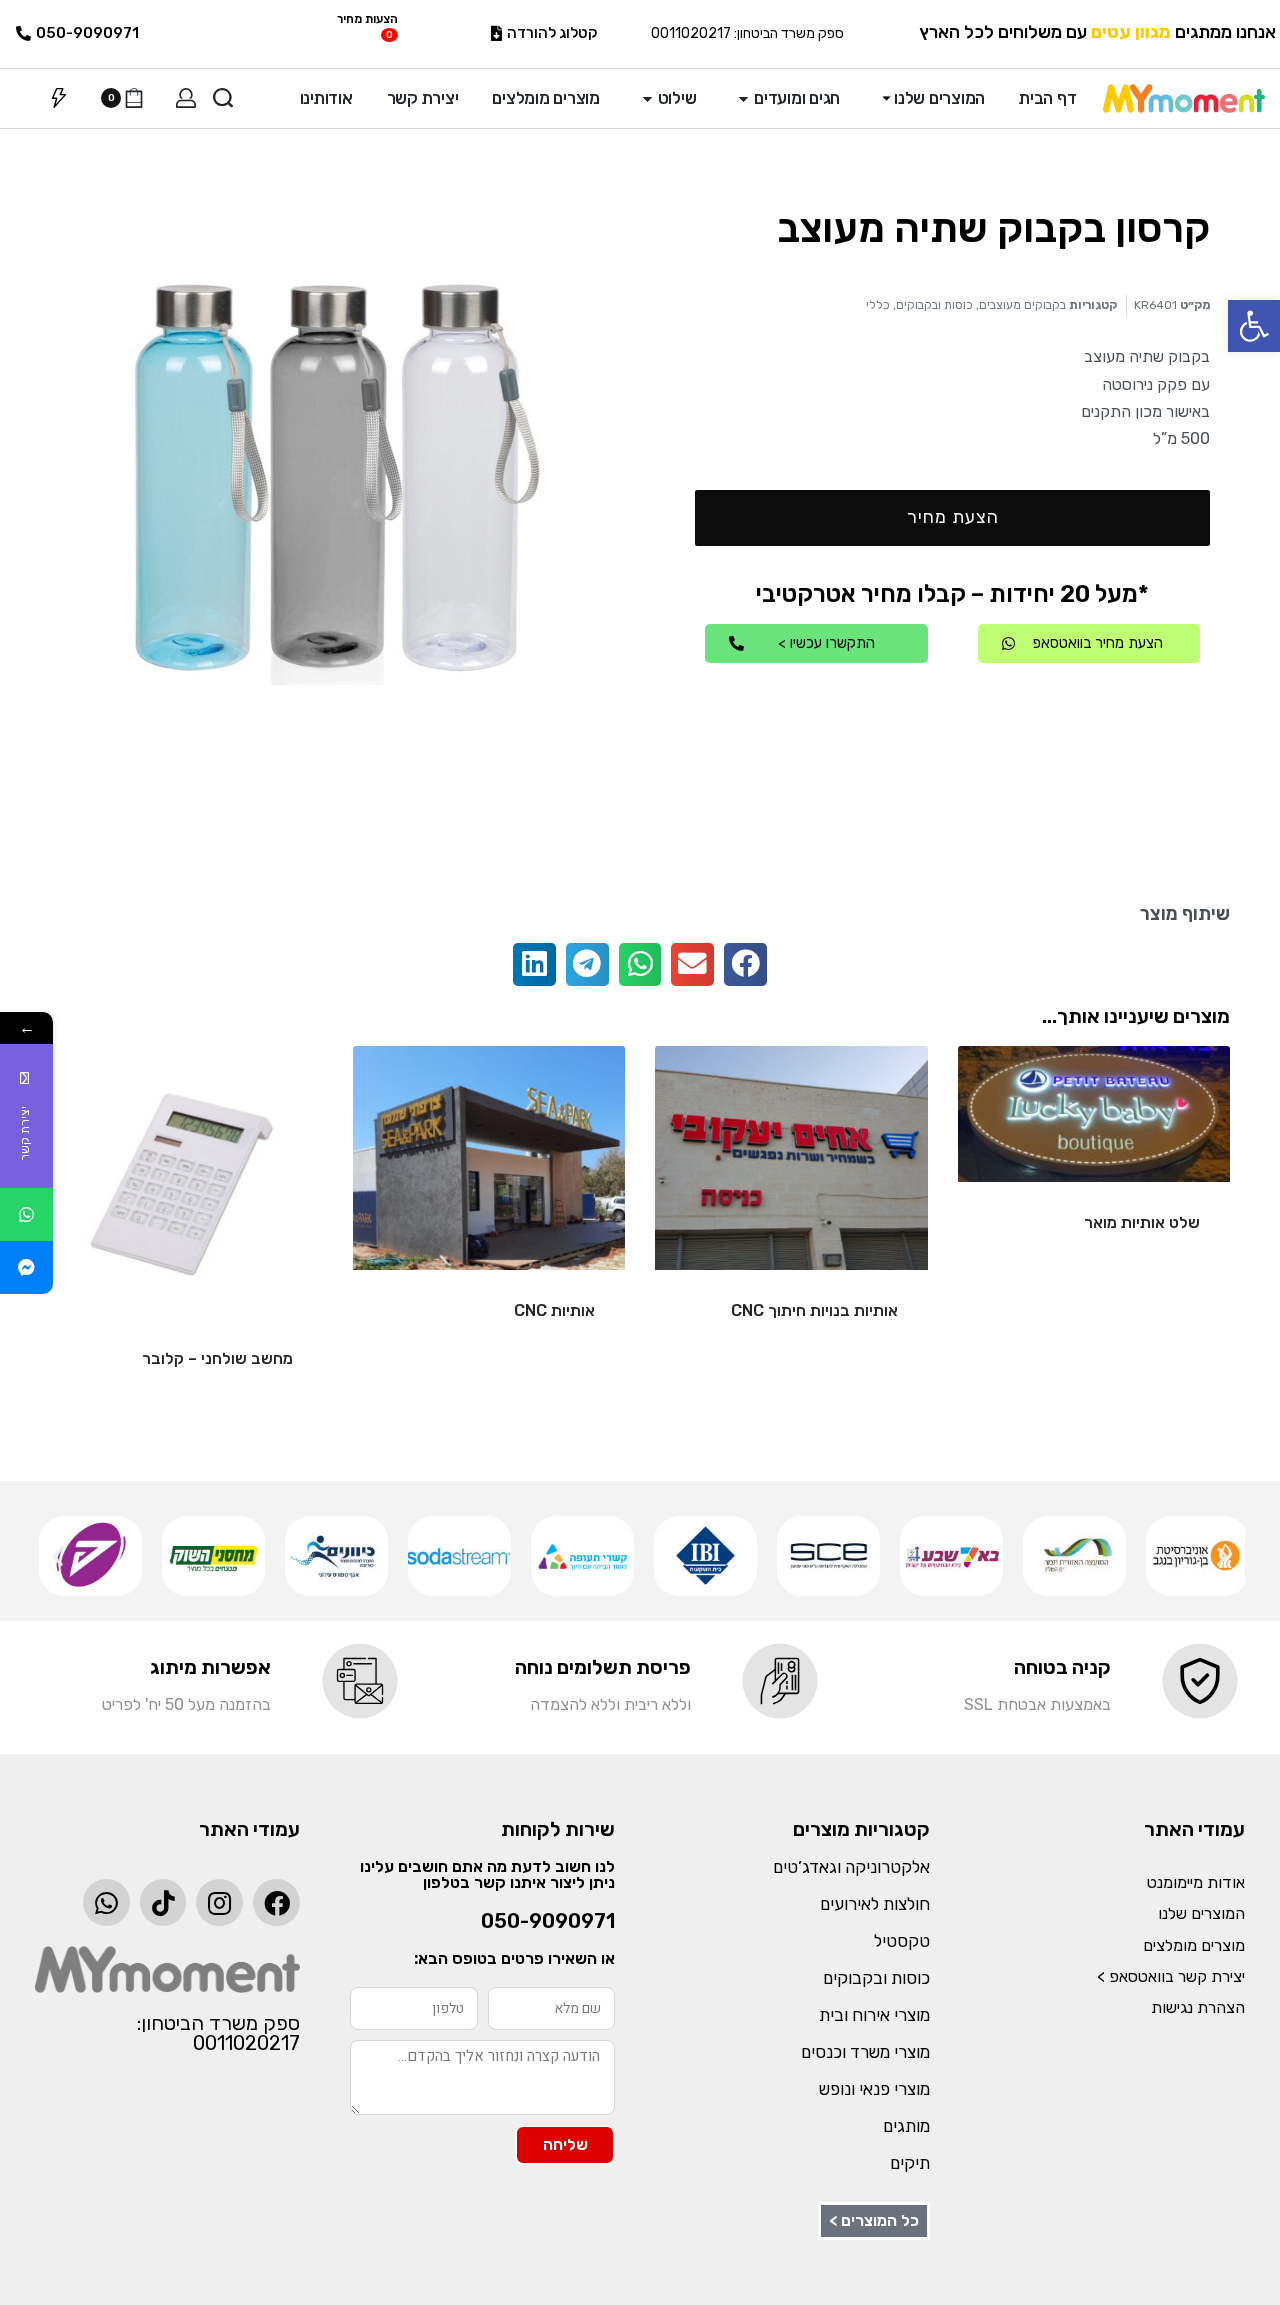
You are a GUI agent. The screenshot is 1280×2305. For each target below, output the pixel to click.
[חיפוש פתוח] (223, 98)
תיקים (910, 2163)
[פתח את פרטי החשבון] (186, 98)
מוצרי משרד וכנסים (865, 2052)
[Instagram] (219, 1902)
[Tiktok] (163, 1902)
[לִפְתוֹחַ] (59, 98)
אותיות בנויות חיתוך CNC (814, 1310)
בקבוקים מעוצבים (1022, 305)
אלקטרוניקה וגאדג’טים (851, 1867)
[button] (1254, 326)
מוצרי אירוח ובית (874, 2015)
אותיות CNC (554, 1310)
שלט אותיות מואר (1142, 1222)
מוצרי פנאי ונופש (874, 2089)
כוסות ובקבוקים (934, 305)
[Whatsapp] (106, 1902)
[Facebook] (276, 1902)
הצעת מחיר (953, 517)
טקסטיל (902, 1941)
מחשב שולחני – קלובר (217, 1358)
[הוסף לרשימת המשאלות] (1005, 1093)
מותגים (906, 2126)
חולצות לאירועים (875, 1904)
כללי (878, 305)
